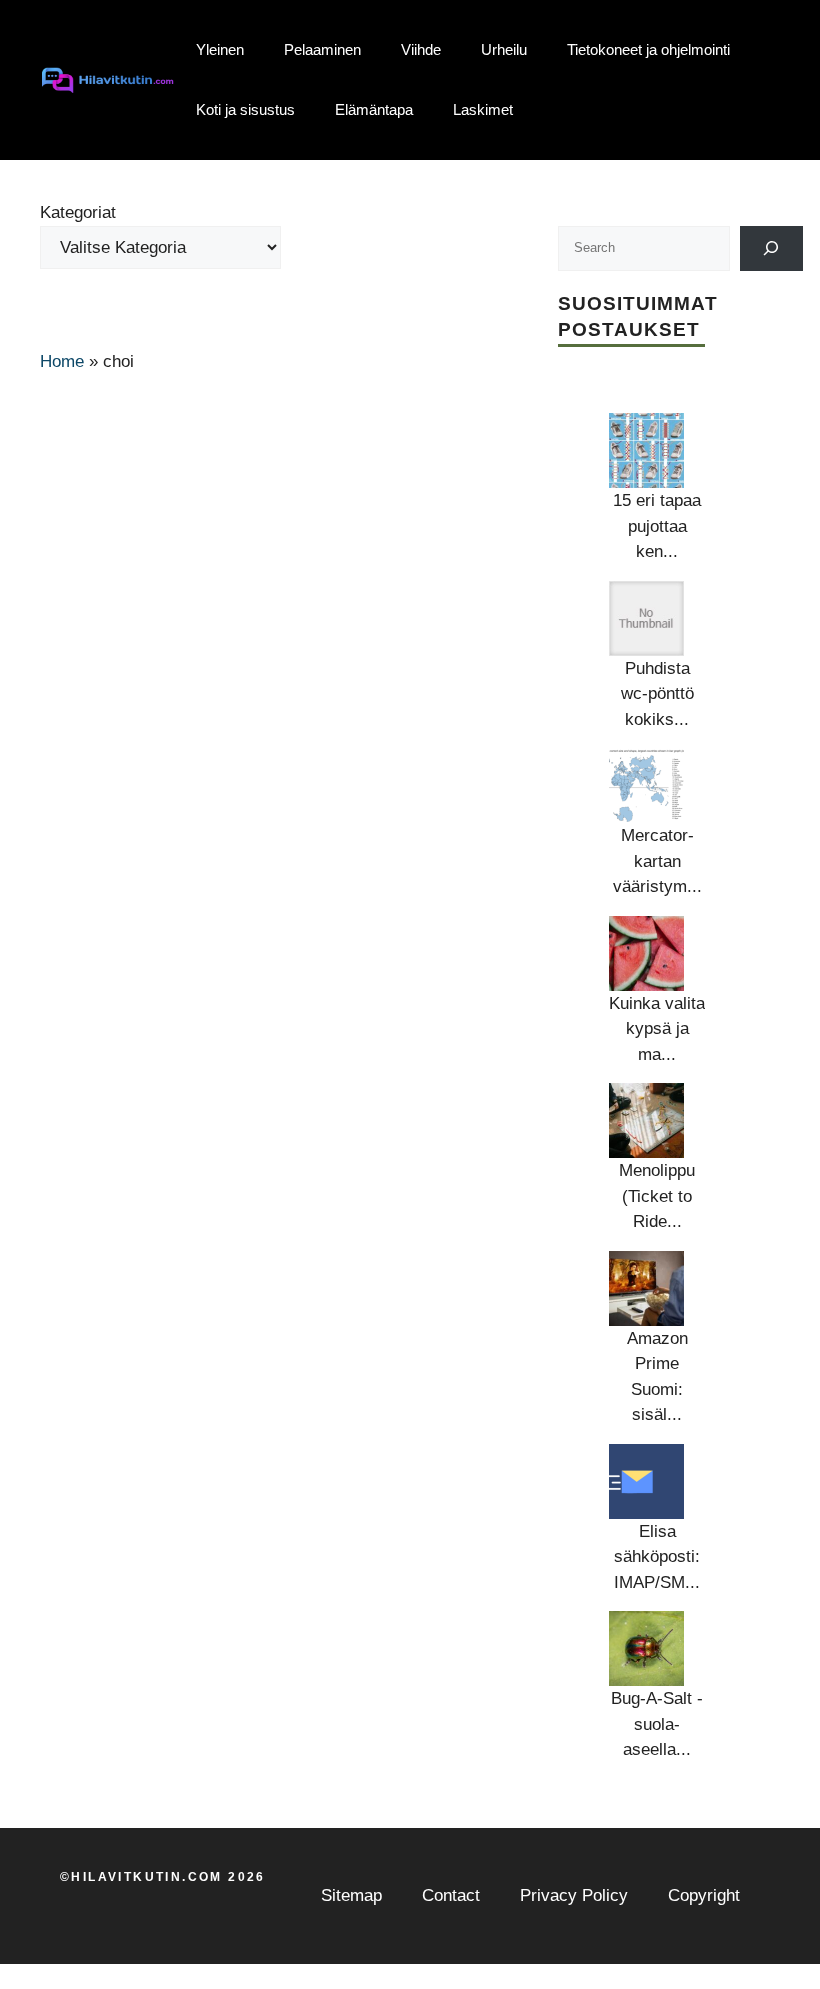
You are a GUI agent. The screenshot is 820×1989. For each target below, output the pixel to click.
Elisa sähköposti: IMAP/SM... (657, 1557)
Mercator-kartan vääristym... (657, 861)
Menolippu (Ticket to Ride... (657, 1196)
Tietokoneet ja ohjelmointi (648, 49)
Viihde (421, 49)
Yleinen (220, 49)
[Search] (771, 248)
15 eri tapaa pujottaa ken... (657, 526)
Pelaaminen (322, 49)
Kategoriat (78, 212)
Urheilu (504, 49)
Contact (451, 1895)
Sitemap (351, 1895)
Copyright (704, 1895)
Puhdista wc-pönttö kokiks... (657, 694)
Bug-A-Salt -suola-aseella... (657, 1724)
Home (62, 361)
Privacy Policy (574, 1895)
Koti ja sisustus (245, 109)
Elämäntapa (374, 109)
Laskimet (483, 109)
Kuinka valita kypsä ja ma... (657, 1029)
